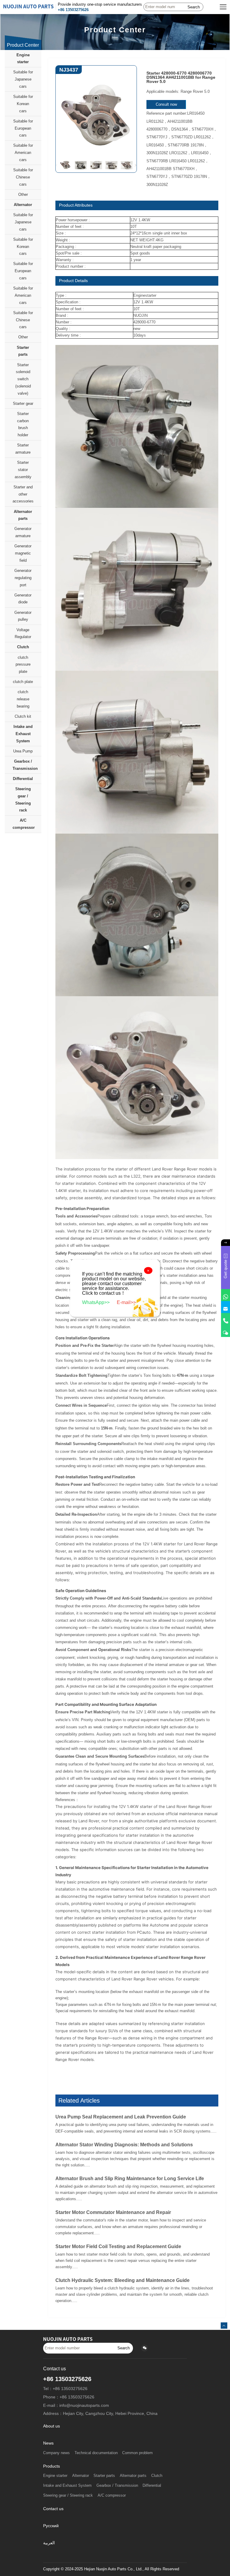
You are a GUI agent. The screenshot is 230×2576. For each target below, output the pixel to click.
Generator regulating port (23, 578)
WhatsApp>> (96, 1302)
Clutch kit (23, 716)
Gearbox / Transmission (25, 765)
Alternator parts (23, 515)
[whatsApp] (226, 1295)
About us (52, 2426)
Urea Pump (23, 751)
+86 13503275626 (73, 10)
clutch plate (23, 682)
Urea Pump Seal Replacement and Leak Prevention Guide (121, 2117)
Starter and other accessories (23, 494)
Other (23, 194)
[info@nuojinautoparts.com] (226, 1307)
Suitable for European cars (23, 128)
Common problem (137, 2453)
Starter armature (23, 449)
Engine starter (23, 59)
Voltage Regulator (23, 633)
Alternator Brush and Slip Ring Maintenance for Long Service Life (130, 2179)
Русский (51, 2526)
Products (52, 2466)
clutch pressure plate (23, 665)
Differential (23, 779)
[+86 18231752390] (226, 1331)
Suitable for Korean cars (23, 104)
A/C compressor (24, 824)
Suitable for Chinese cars (23, 177)
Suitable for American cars (23, 153)
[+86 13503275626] (226, 1319)
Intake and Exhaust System (23, 734)
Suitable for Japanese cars (23, 79)
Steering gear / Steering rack (23, 799)
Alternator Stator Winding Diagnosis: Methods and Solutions (124, 2145)
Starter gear (23, 403)
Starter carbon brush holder (23, 424)
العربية (49, 2543)
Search (194, 7)
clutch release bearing (23, 699)
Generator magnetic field (23, 553)
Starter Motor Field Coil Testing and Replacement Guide (118, 2246)
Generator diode (23, 599)
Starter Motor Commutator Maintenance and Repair (113, 2212)
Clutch (23, 647)
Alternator (23, 205)
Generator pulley (23, 616)
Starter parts (23, 351)
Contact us (53, 2509)
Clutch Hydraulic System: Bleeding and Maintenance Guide (122, 2280)
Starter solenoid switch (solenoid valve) (23, 379)
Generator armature (23, 532)
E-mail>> (126, 1302)
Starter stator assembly (23, 470)
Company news (56, 2453)
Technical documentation (96, 2453)
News (48, 2443)
